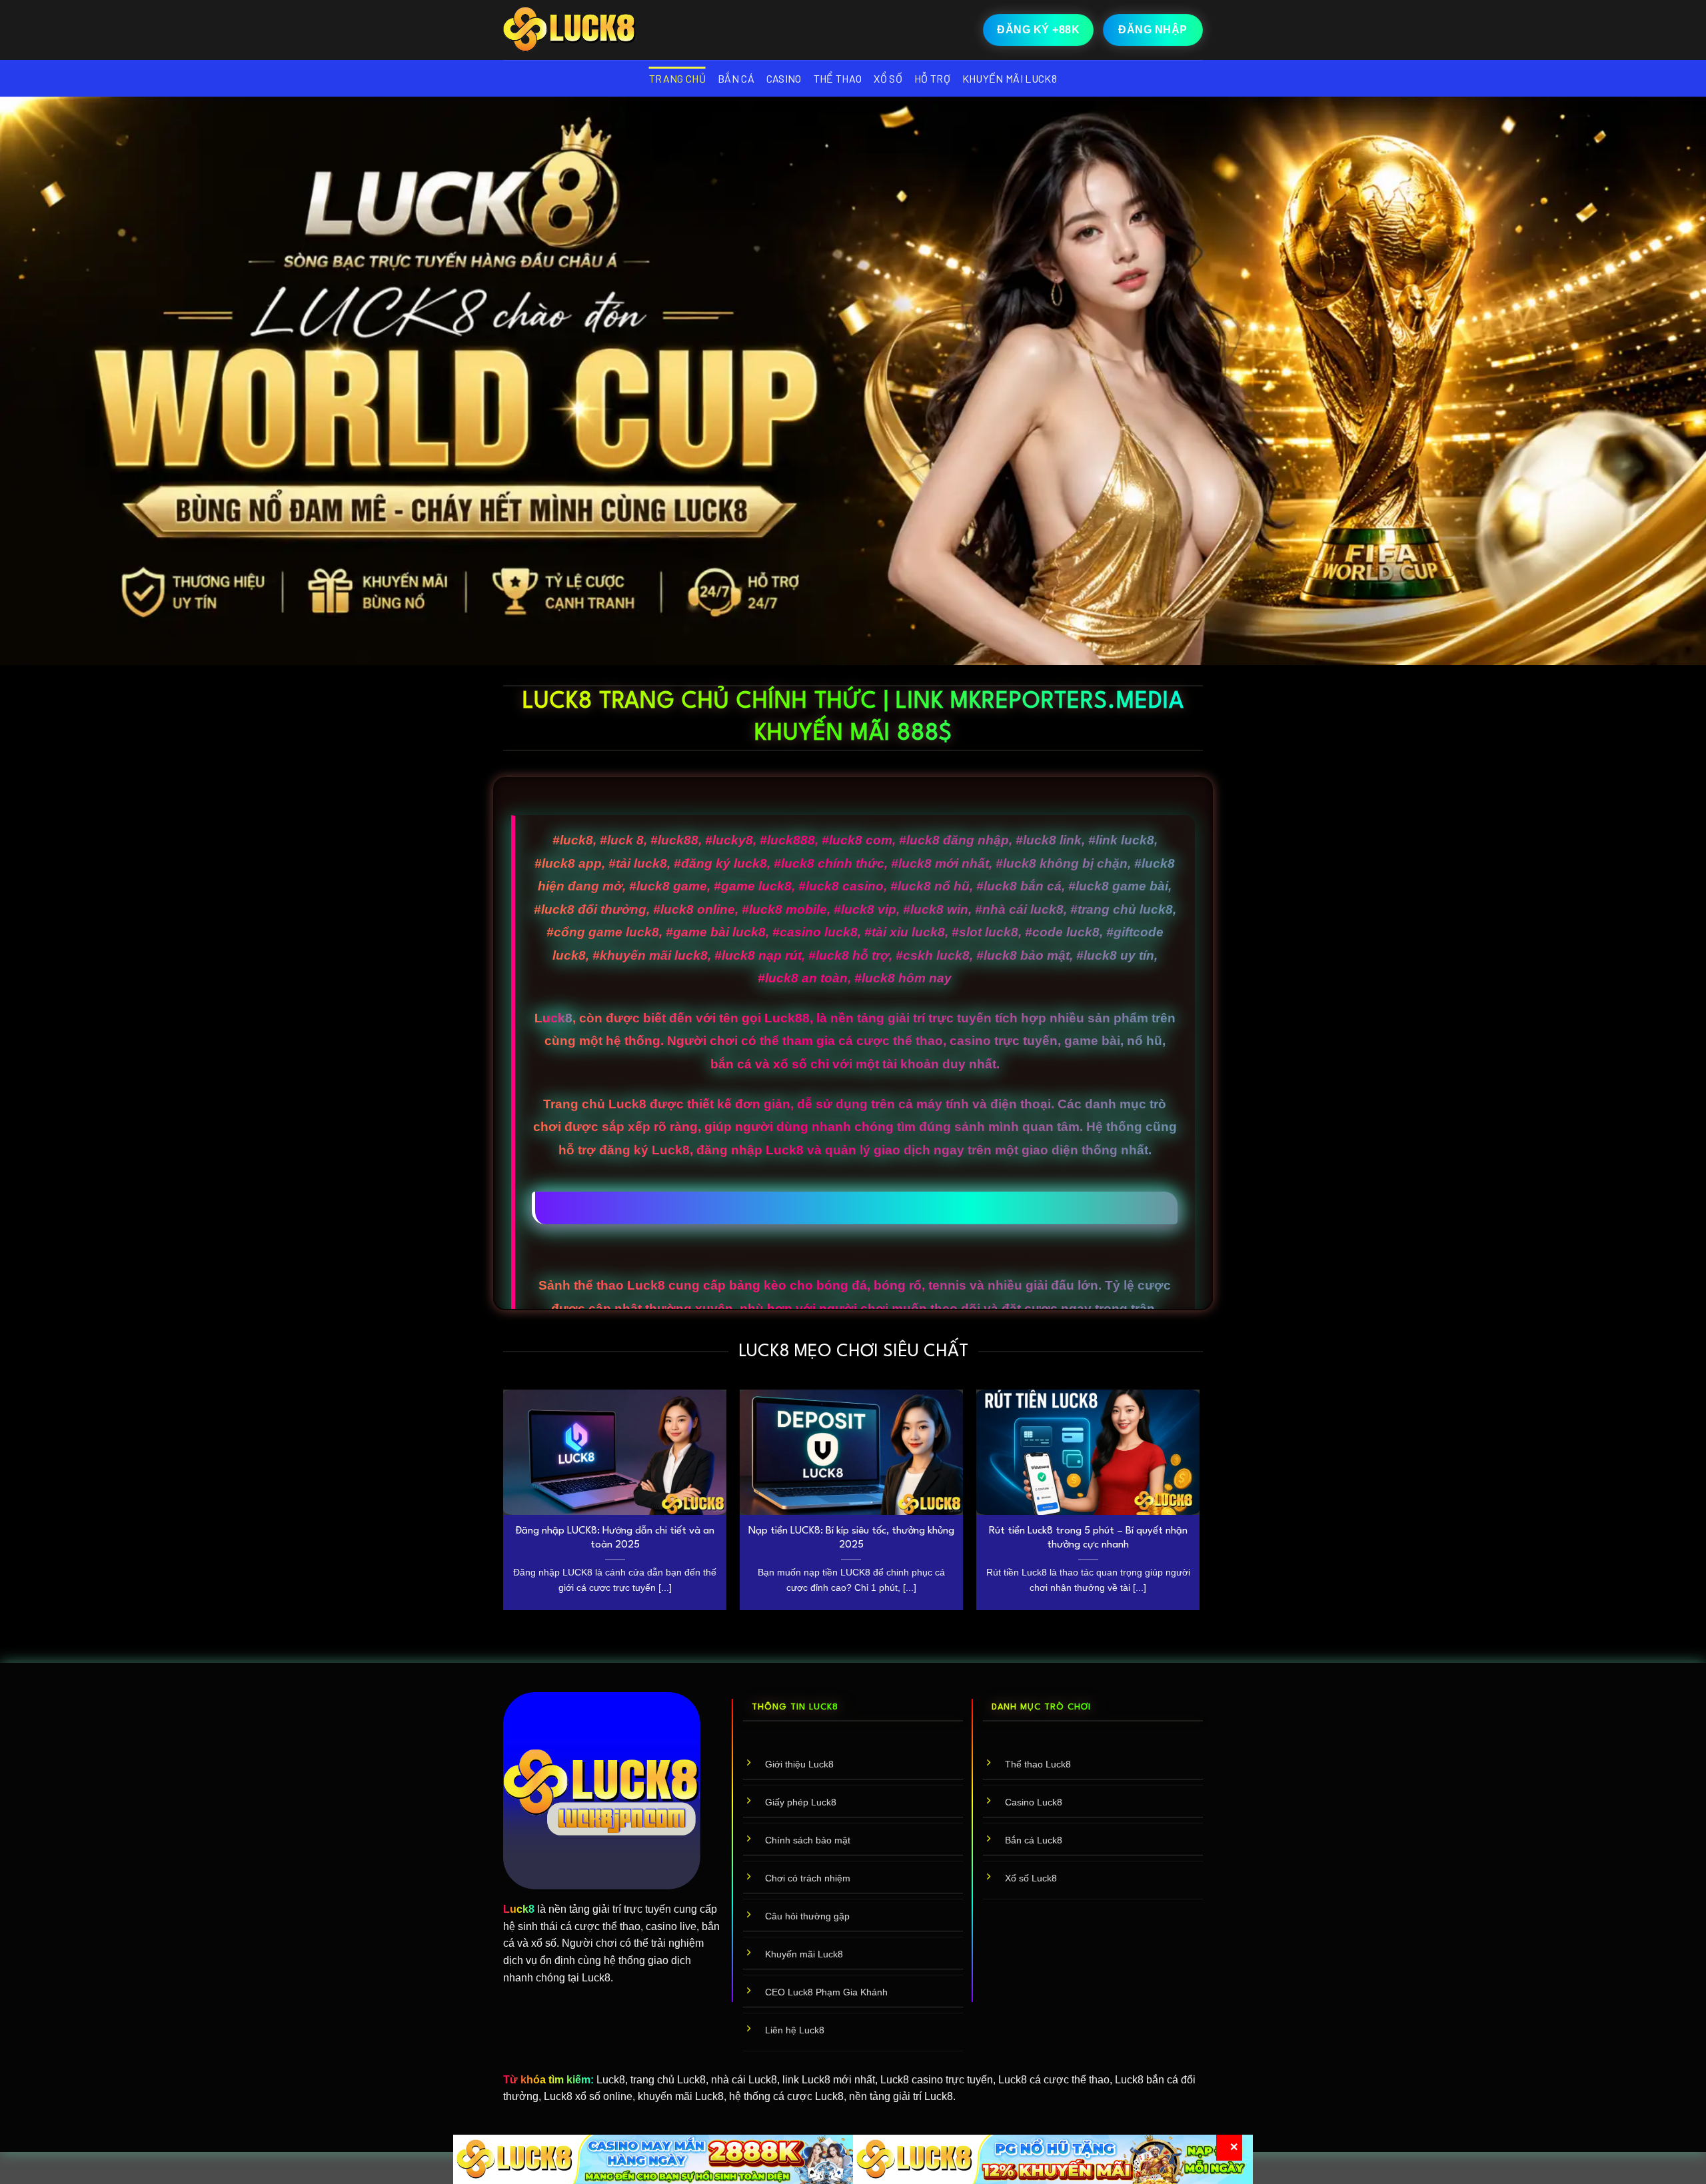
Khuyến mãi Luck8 (1010, 78)
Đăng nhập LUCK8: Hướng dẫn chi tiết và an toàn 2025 (615, 1538)
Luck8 (553, 1018)
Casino (784, 78)
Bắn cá (736, 78)
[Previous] (504, 1505)
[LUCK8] (570, 30)
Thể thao (838, 78)
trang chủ (677, 78)
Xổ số (888, 78)
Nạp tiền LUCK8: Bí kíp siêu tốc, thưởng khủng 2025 (851, 1538)
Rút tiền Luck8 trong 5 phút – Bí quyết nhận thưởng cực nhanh (1088, 1538)
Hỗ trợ (932, 78)
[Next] (1199, 1505)
